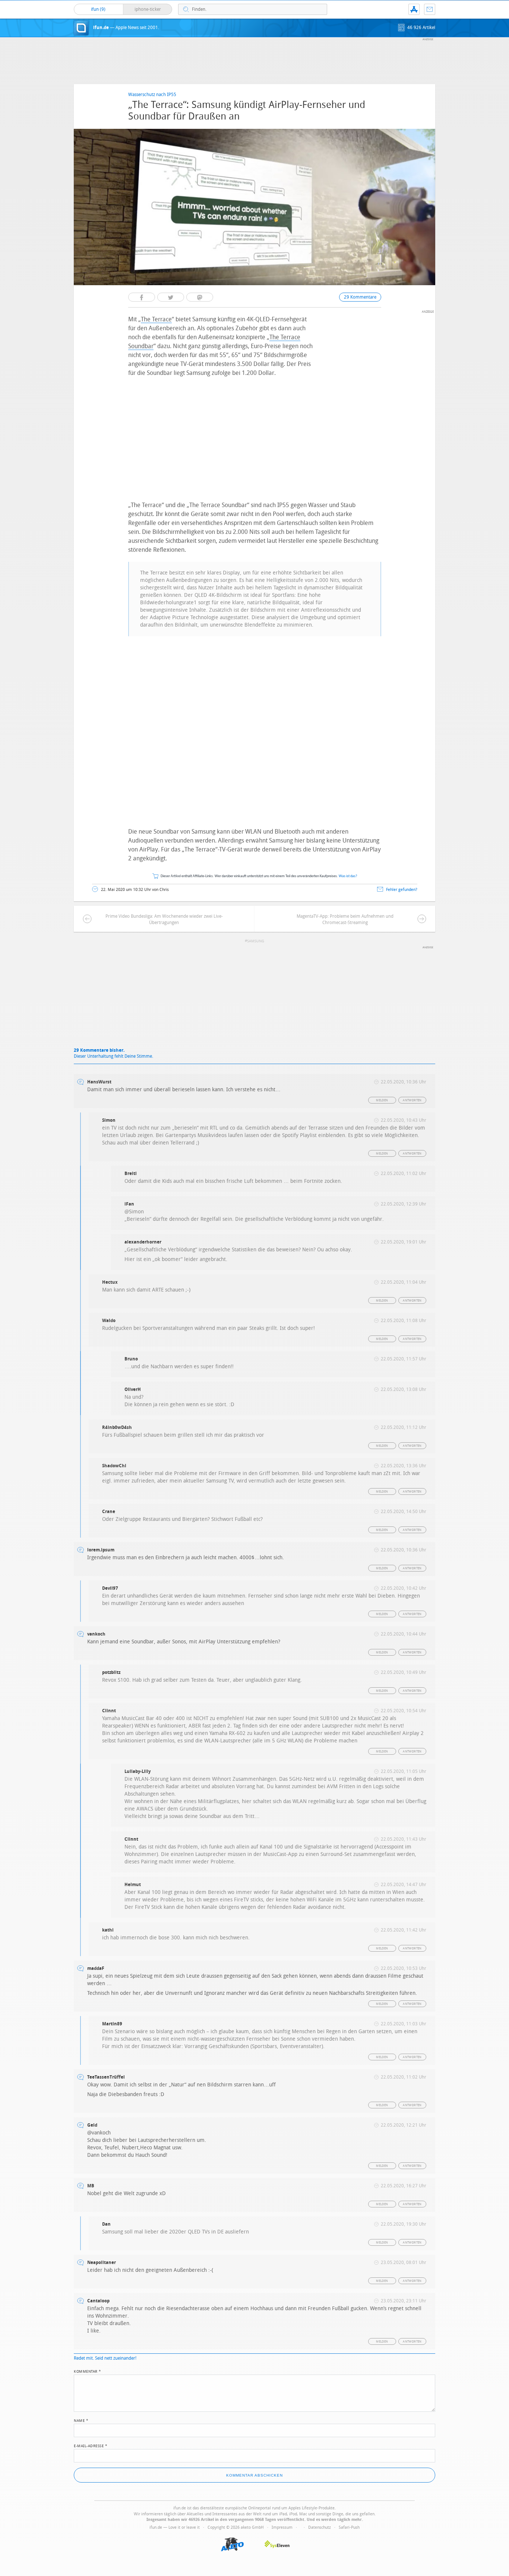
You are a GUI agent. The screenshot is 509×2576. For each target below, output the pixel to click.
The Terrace (156, 319)
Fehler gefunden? (402, 890)
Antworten (412, 1100)
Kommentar (88, 2371)
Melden (382, 1100)
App (414, 9)
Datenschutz (320, 2527)
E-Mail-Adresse (91, 2445)
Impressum (282, 2527)
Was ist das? (348, 876)
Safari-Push (349, 2527)
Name (81, 2420)
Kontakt (430, 9)
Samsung (256, 941)
